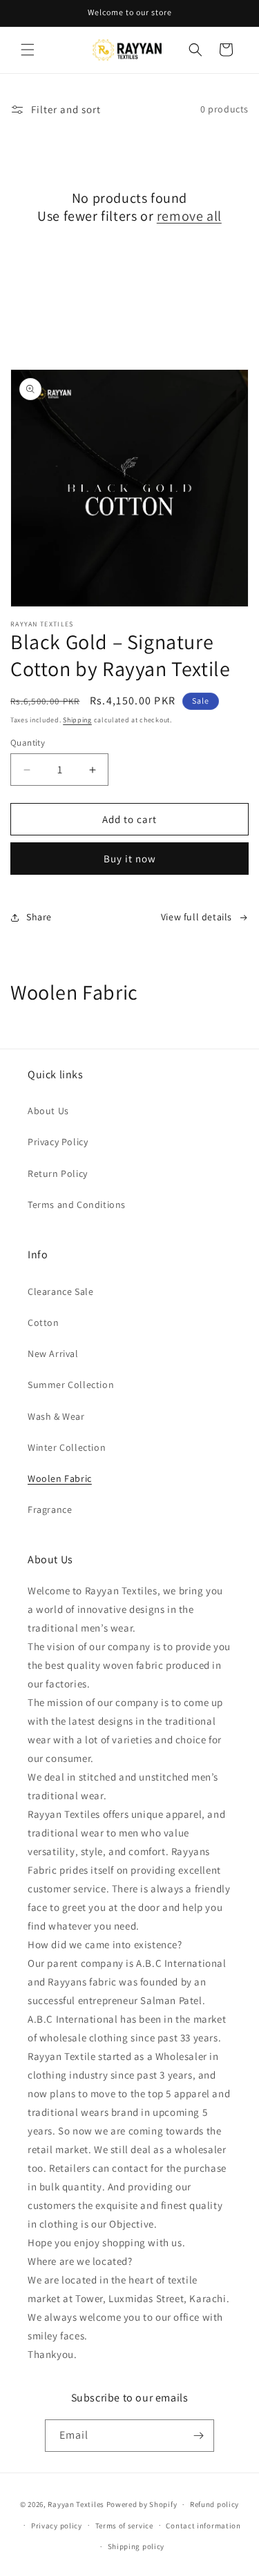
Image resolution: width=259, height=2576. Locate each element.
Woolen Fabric (60, 1478)
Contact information (203, 2526)
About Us (48, 1111)
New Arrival (53, 1354)
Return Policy (58, 1173)
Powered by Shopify (142, 2504)
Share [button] (39, 917)
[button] (28, 50)
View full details (196, 917)
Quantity (28, 743)
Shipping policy (136, 2546)
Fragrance (50, 1509)
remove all (189, 216)
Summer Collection (71, 1385)
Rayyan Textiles (76, 2504)
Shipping (77, 720)
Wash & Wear (56, 1416)
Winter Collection (67, 1447)
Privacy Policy (58, 1142)
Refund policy (214, 2504)
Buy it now (130, 859)
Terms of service (124, 2526)
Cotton (44, 1322)
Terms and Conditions (77, 1205)
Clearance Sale (60, 1291)
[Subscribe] (198, 2436)
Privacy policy (57, 2526)
